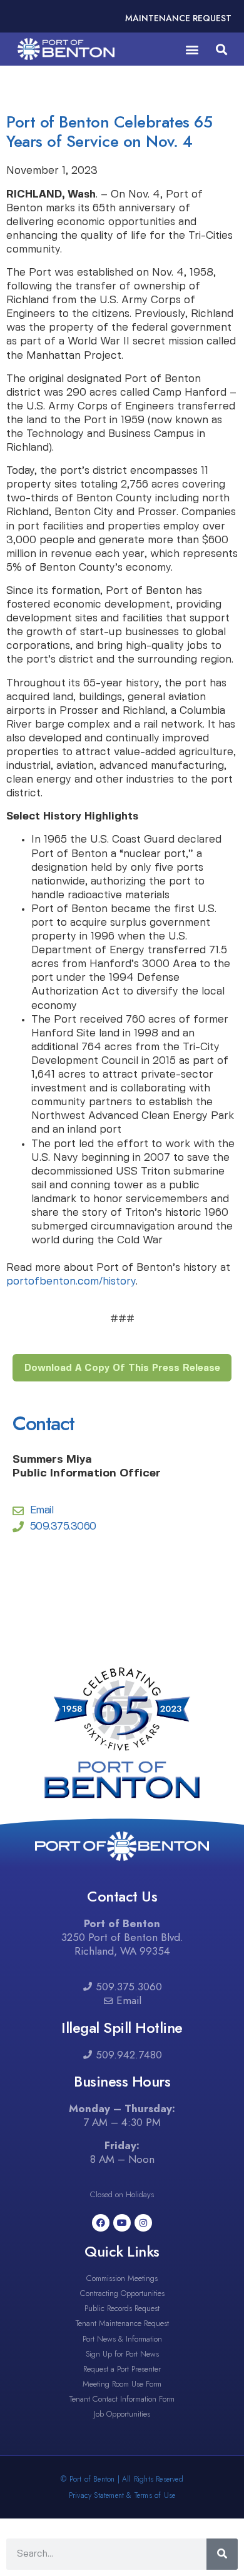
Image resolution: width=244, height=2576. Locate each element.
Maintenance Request (178, 18)
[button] (192, 49)
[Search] (222, 2554)
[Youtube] (122, 2223)
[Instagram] (143, 2223)
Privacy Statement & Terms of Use (122, 2495)
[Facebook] (101, 2223)
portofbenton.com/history (71, 1281)
